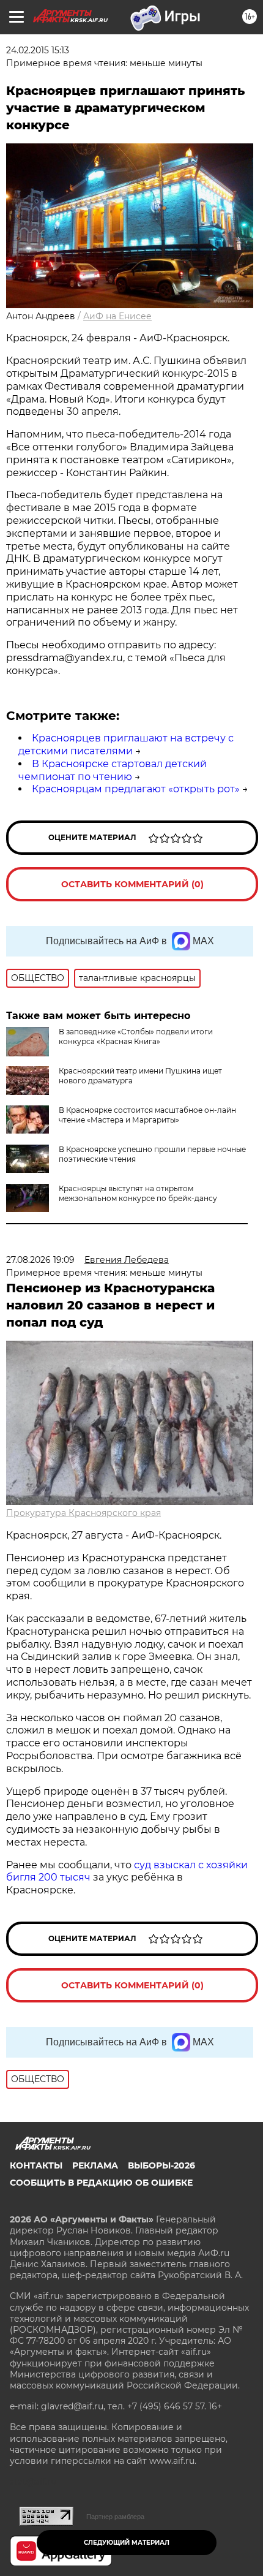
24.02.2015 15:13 (38, 50)
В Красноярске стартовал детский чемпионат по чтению (113, 770)
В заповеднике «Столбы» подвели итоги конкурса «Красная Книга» (136, 1036)
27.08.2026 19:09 (40, 1260)
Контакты (36, 2165)
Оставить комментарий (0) (132, 884)
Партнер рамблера (115, 2517)
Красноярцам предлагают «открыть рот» (136, 789)
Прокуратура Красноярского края (83, 1513)
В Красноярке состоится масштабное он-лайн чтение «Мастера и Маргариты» (147, 1115)
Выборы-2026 (161, 2165)
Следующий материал (127, 2543)
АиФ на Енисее (117, 316)
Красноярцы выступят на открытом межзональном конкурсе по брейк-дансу (138, 1193)
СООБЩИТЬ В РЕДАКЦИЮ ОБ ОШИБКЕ (101, 2183)
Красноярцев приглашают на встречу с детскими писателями (126, 744)
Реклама (95, 2165)
